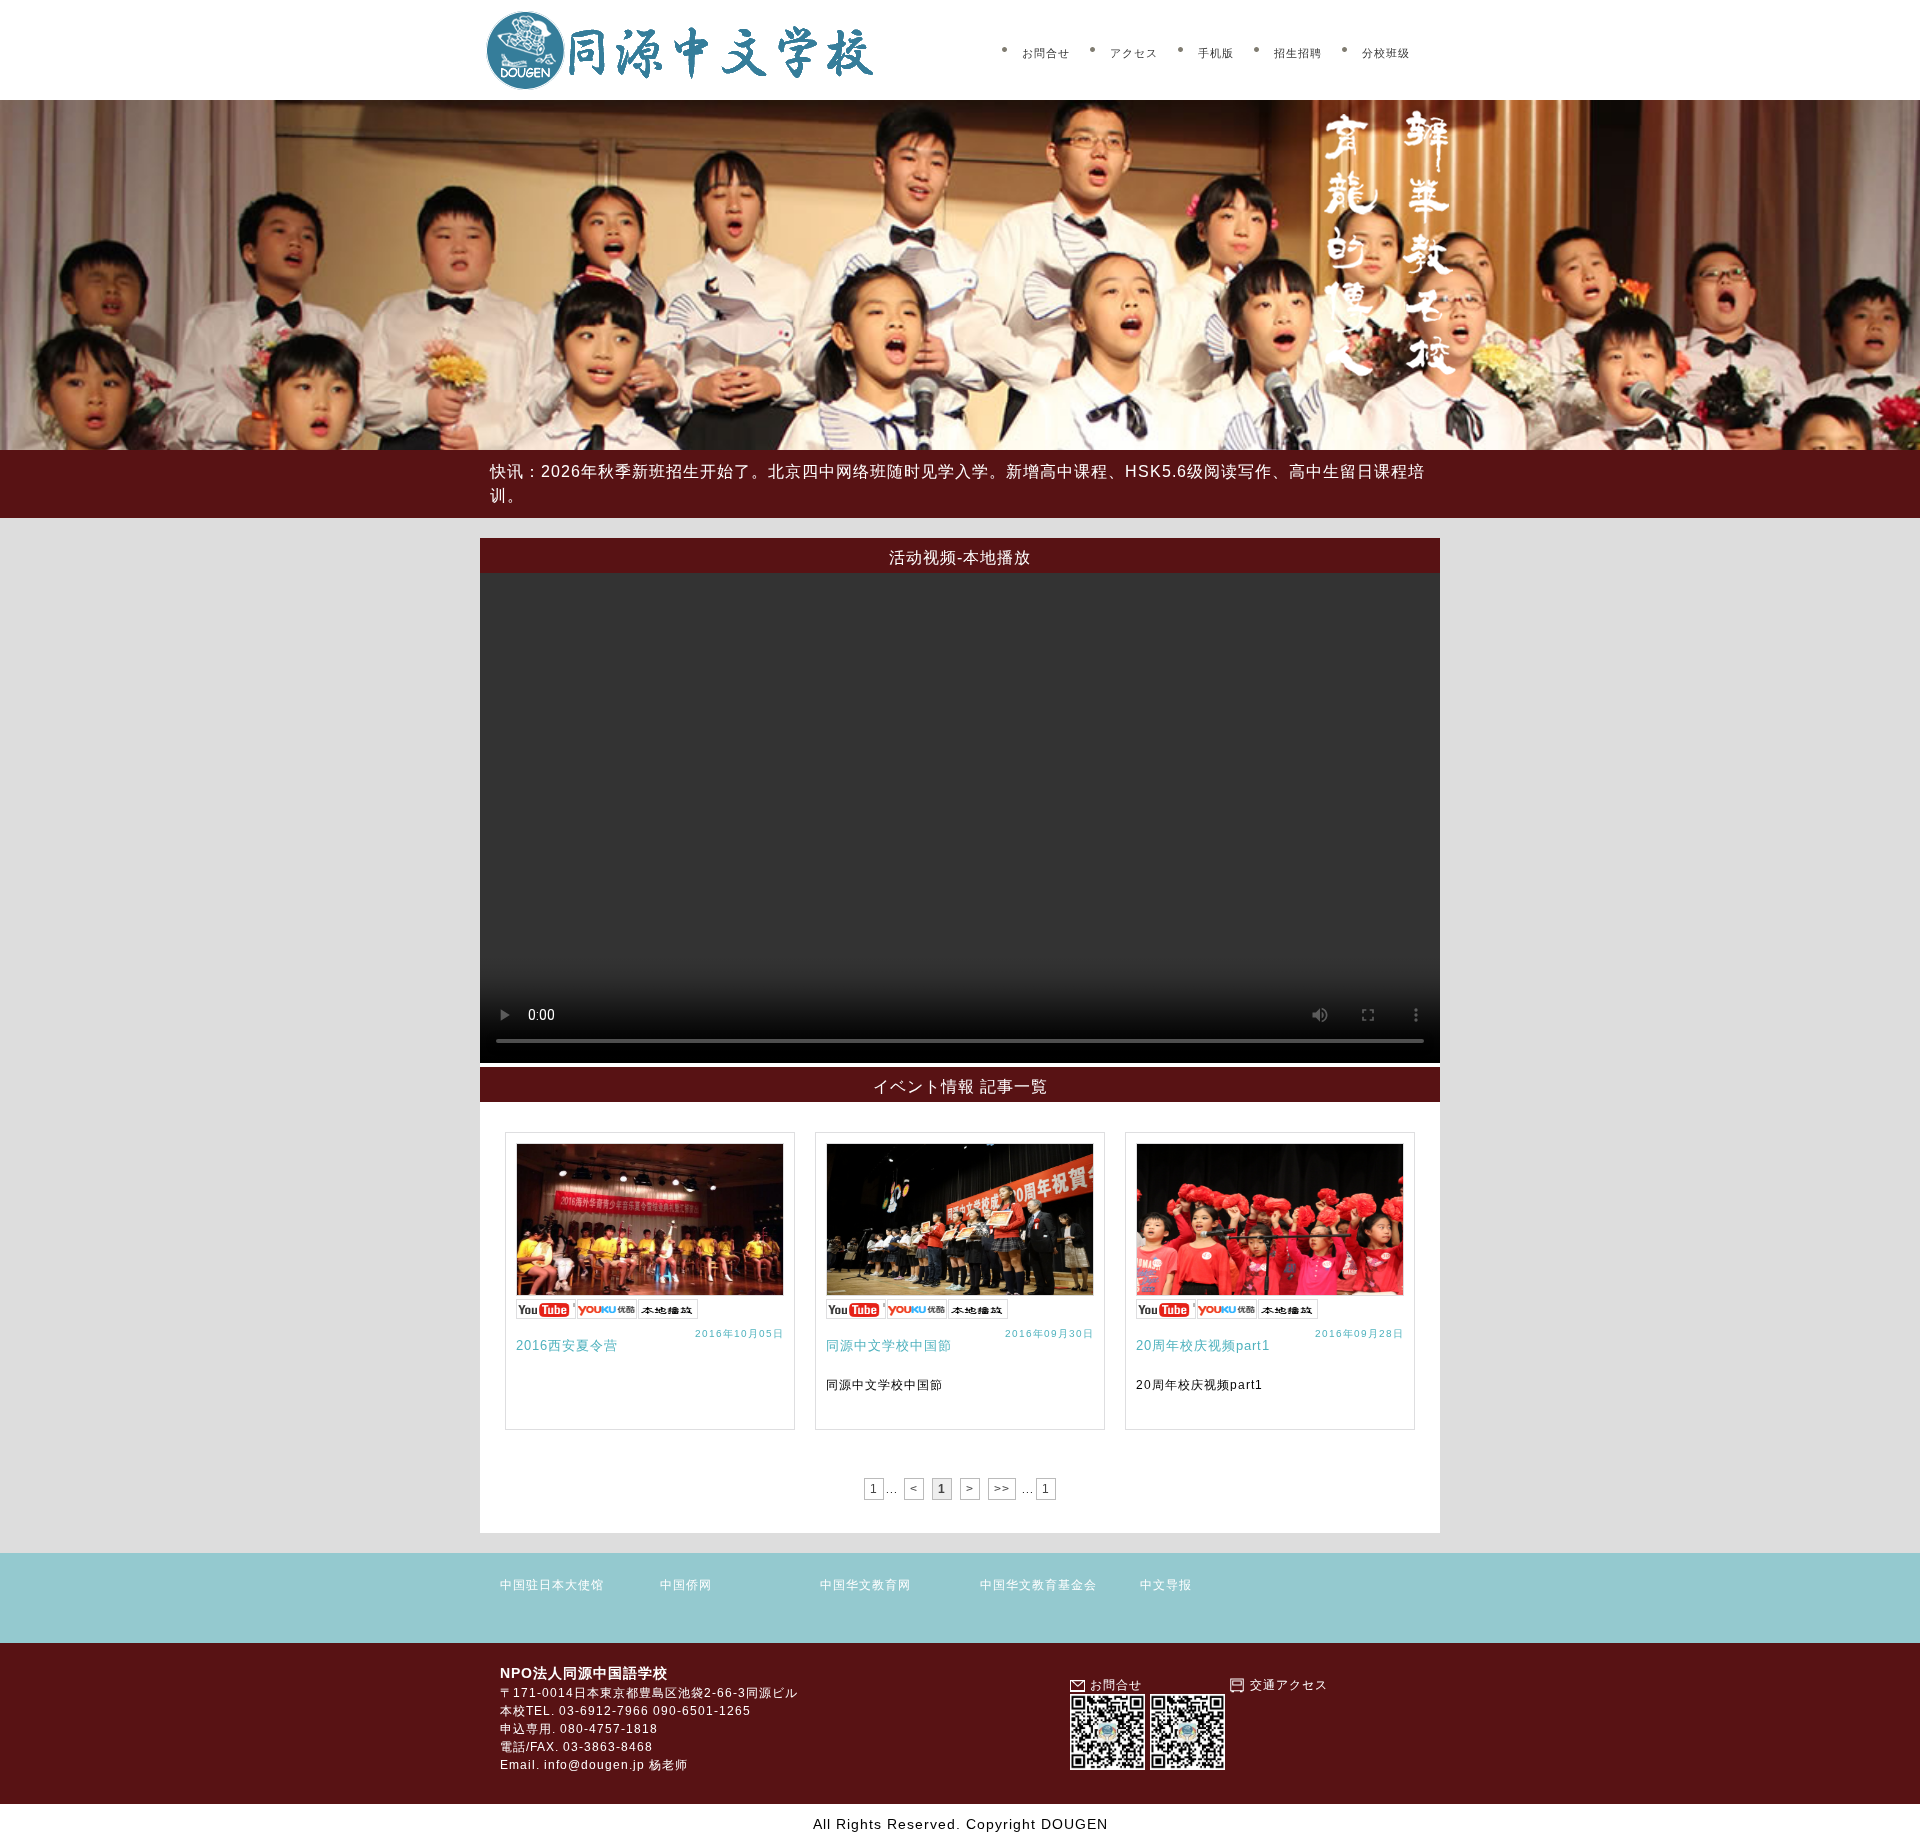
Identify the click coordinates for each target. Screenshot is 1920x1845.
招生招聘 (1298, 53)
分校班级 (1386, 53)
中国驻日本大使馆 (552, 1585)
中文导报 (1166, 1585)
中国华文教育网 (865, 1585)
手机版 (1216, 53)
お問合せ (1046, 53)
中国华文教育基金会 (1038, 1585)
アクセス (1134, 53)
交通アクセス (1289, 1685)
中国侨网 (686, 1585)
